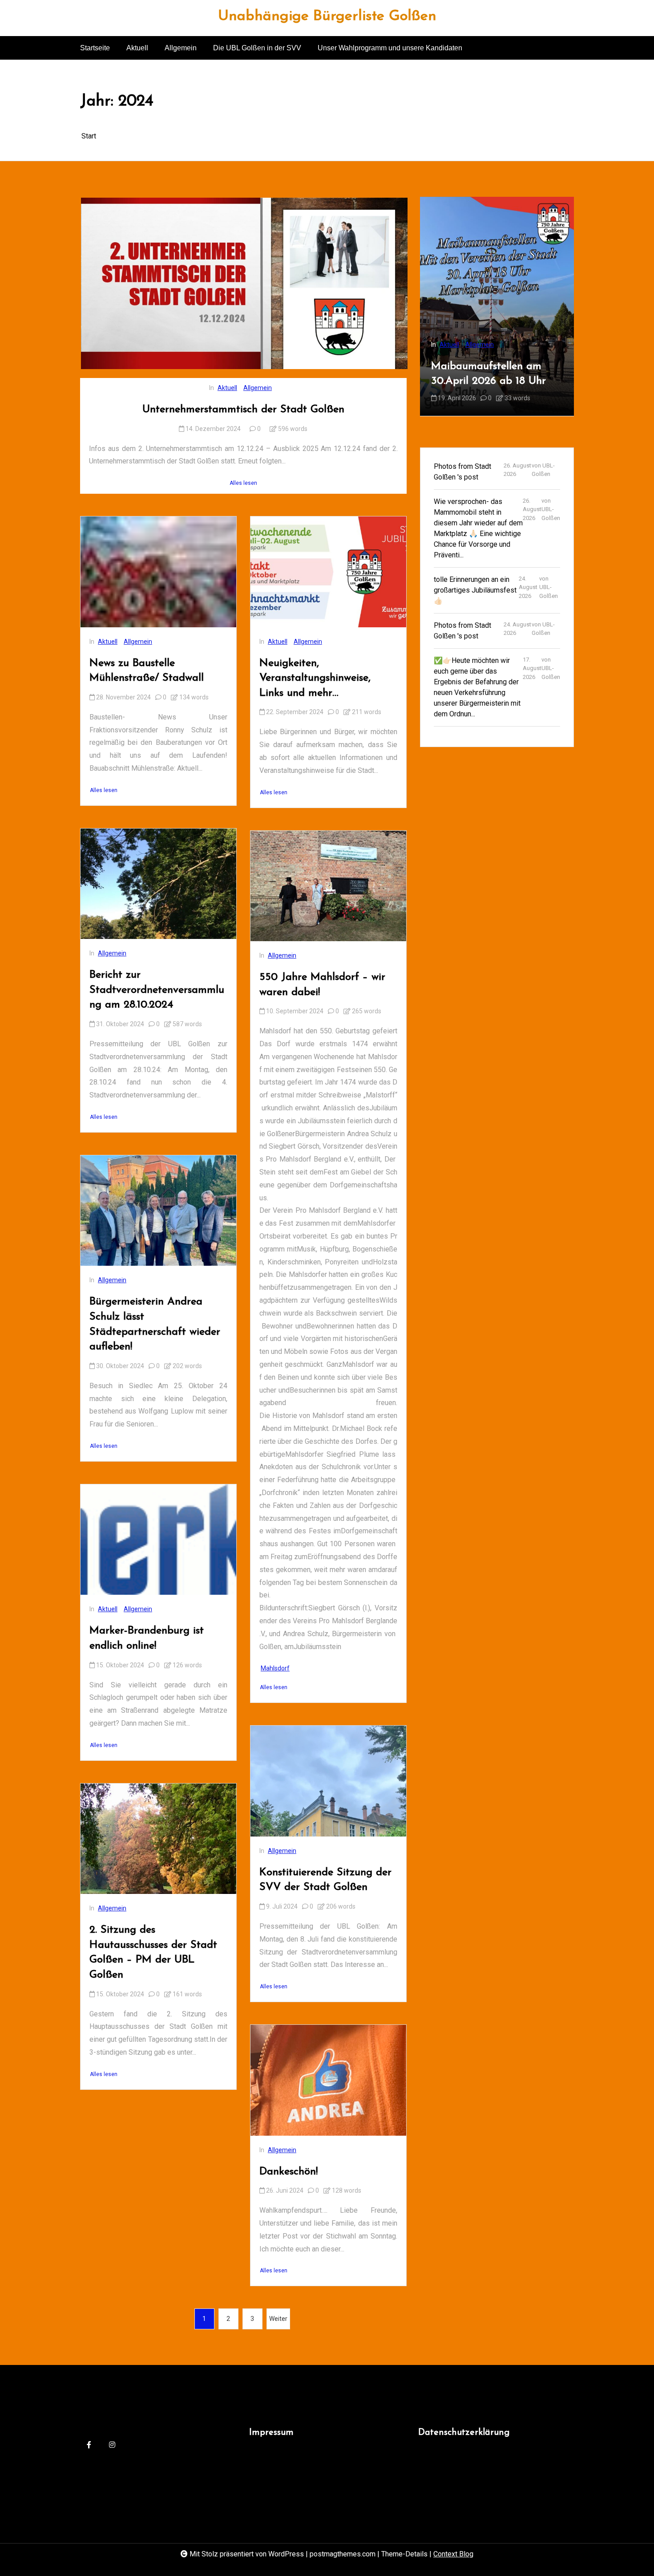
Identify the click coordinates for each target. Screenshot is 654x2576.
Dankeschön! (289, 2172)
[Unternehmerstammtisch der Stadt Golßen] (244, 283)
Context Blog (453, 2554)
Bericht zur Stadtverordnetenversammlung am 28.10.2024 (157, 990)
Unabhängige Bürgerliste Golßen (327, 16)
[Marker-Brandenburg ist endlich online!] (158, 1540)
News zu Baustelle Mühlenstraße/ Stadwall (147, 671)
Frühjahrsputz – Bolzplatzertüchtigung (483, 374)
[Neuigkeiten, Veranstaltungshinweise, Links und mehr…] (328, 572)
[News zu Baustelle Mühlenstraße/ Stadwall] (158, 572)
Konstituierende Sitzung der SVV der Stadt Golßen (325, 1880)
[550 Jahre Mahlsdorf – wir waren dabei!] (328, 886)
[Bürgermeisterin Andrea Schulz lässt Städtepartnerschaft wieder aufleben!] (158, 1211)
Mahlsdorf (275, 1668)
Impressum (271, 2433)
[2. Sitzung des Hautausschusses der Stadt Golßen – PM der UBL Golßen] (158, 1839)
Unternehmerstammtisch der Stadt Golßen (243, 410)
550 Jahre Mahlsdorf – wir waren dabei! (322, 985)
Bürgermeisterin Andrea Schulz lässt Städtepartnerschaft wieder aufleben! (155, 1324)
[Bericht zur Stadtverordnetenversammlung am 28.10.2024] (158, 884)
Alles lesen (243, 483)
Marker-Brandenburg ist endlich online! (147, 1638)
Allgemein (181, 48)
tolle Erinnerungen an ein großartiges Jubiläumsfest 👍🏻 (475, 590)
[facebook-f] (89, 2445)
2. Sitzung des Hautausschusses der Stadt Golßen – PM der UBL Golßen (153, 1952)
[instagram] (112, 2445)
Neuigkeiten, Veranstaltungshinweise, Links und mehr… (315, 678)
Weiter (278, 2319)
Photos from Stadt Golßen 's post (462, 471)
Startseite (95, 48)
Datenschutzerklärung (464, 2433)
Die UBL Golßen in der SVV (257, 48)
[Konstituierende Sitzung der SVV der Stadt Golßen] (328, 1781)
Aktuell (137, 48)
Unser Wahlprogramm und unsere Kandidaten (390, 48)
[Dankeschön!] (328, 2080)
